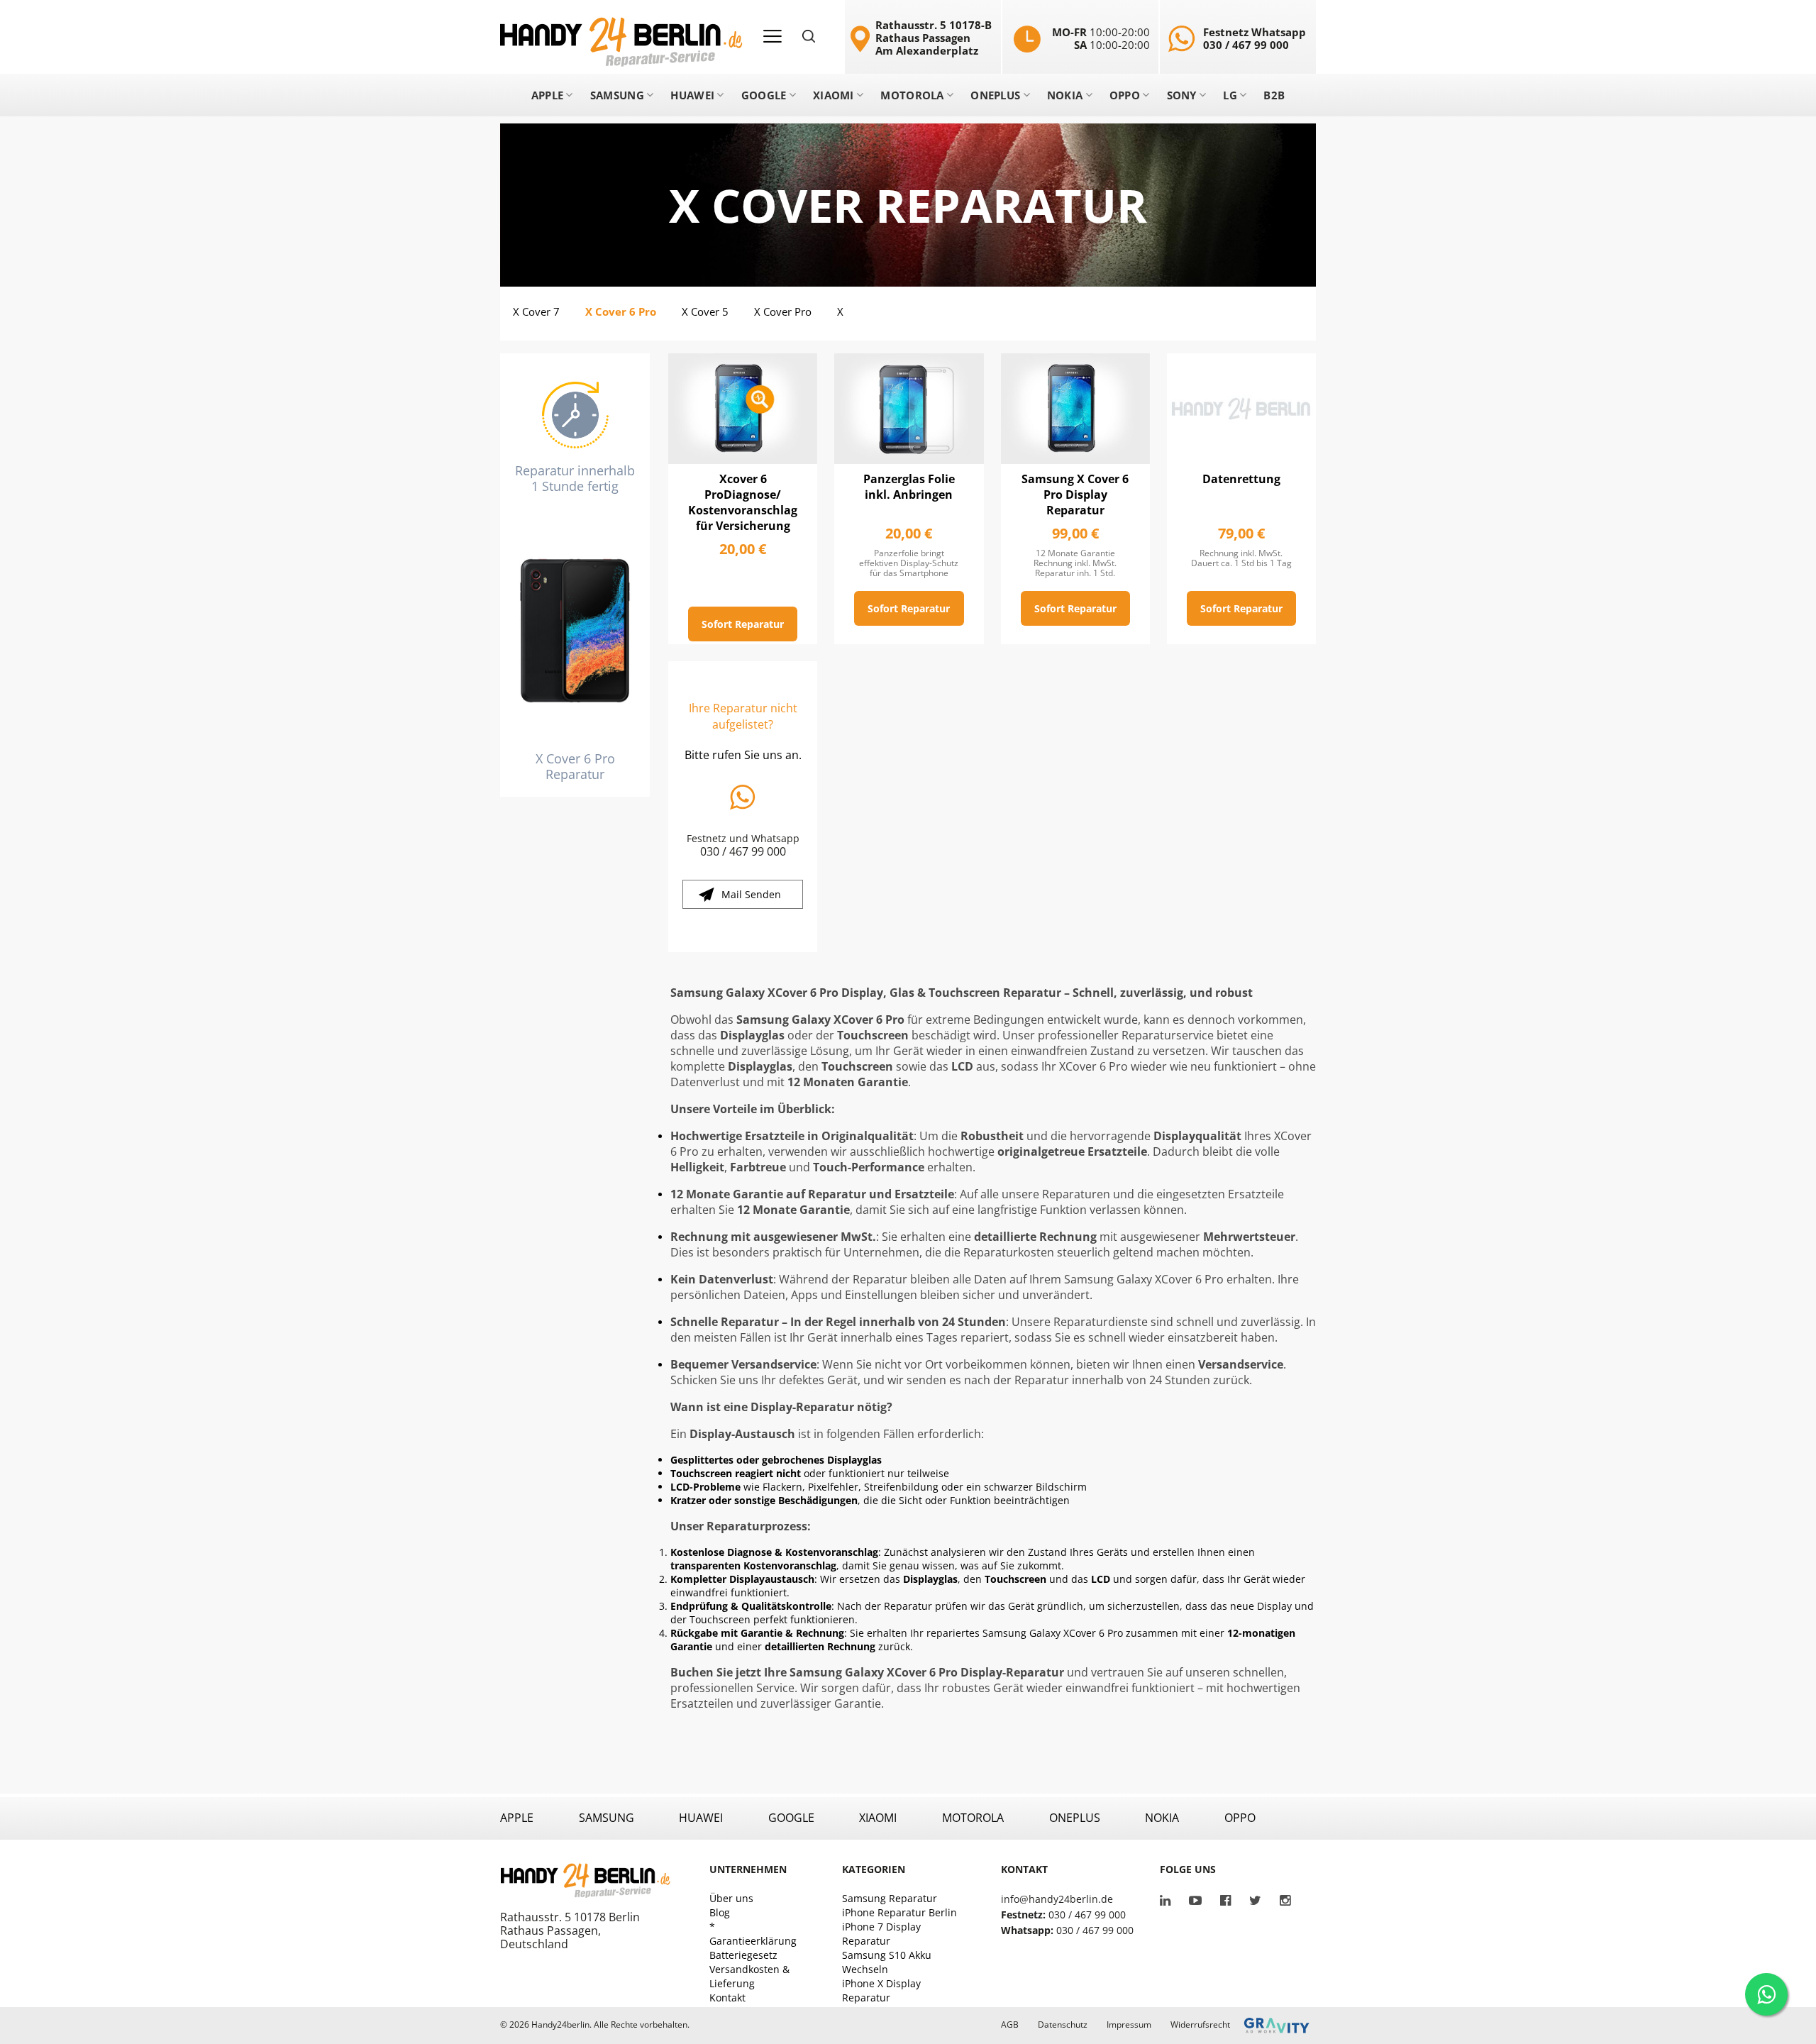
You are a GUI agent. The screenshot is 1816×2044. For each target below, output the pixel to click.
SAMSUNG (607, 1818)
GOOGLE (791, 1818)
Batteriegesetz (743, 1955)
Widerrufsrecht (1200, 2025)
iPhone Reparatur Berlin (899, 1912)
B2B (1274, 95)
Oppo (1125, 95)
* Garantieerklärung (753, 1934)
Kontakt (727, 1998)
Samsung (617, 95)
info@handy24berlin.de (1057, 1899)
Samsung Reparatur (890, 1898)
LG (1230, 95)
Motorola (912, 95)
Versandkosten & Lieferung (749, 1976)
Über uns (731, 1898)
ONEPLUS (1075, 1818)
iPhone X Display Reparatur (881, 1990)
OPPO (1240, 1818)
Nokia (1065, 95)
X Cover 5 (705, 311)
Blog (720, 1912)
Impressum (1129, 2025)
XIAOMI (878, 1818)
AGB (1010, 2025)
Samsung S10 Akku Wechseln (887, 1962)
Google (764, 95)
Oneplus (995, 95)
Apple (548, 95)
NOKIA (1162, 1818)
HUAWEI (701, 1818)
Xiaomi (834, 95)
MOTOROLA (973, 1818)
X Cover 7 (536, 311)
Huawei (692, 95)
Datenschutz (1063, 2025)
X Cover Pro (783, 311)
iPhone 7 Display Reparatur (881, 1934)
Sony (1182, 95)
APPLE (517, 1818)
